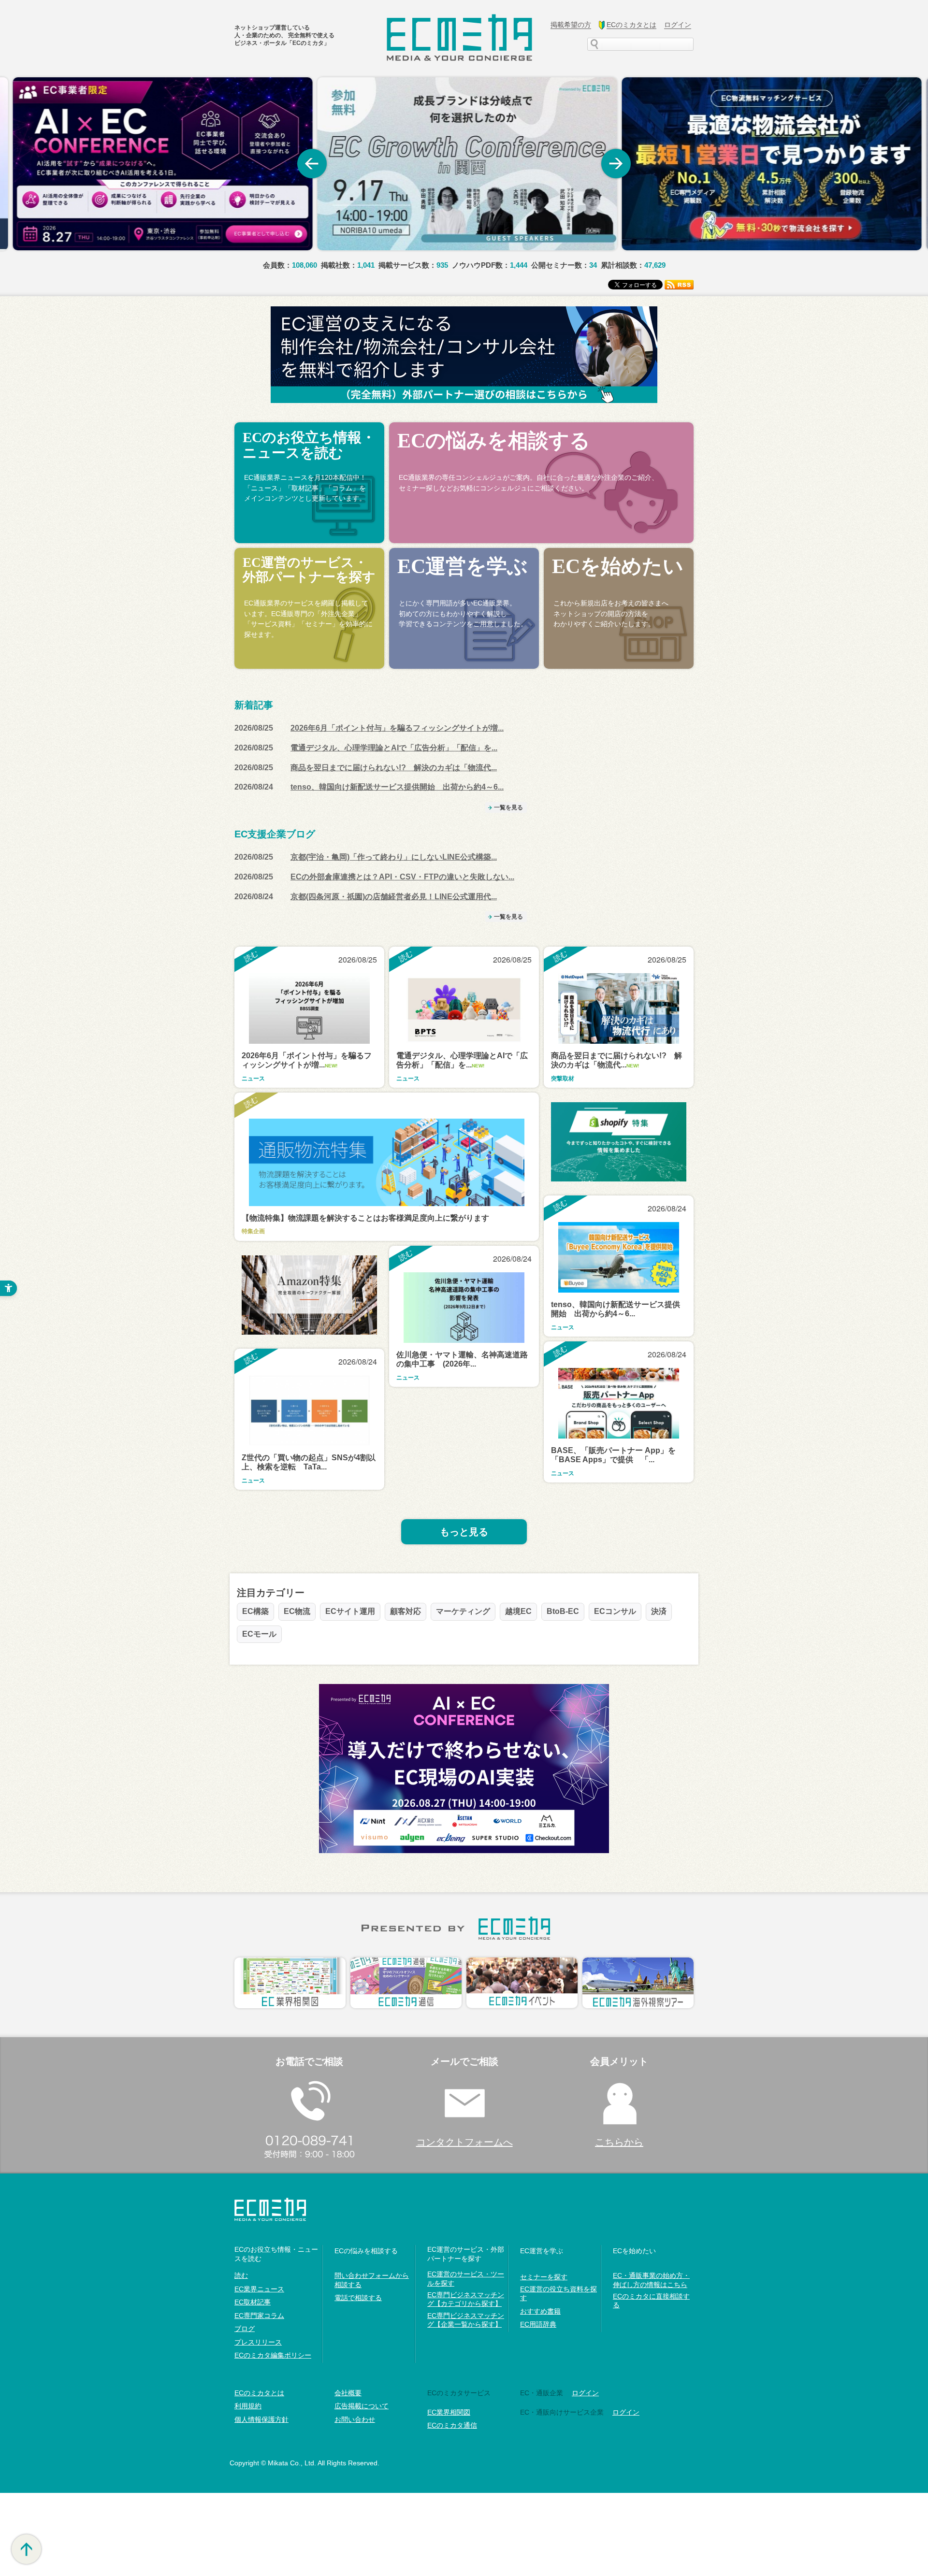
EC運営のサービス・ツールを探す (466, 2278)
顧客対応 (406, 1611)
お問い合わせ (355, 2419)
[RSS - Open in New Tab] (679, 284)
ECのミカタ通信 (452, 2425)
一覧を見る (508, 807)
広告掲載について (362, 2406)
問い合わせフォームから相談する (372, 2280)
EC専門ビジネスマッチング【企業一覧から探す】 (466, 2320)
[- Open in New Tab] (159, 164)
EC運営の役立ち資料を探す (558, 2293)
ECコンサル (615, 1611)
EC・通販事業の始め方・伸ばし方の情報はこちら (651, 2280)
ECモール (259, 1634)
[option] (159, 164)
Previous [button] (312, 164)
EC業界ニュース (259, 2289)
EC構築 (255, 1611)
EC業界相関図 (449, 2412)
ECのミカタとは (259, 2393)
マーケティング (463, 1611)
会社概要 (348, 2393)
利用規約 (248, 2406)
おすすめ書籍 (540, 2311)
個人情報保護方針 (261, 2419)
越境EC (518, 1611)
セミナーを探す (544, 2277)
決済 (659, 1611)
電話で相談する (358, 2298)
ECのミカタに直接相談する (651, 2301)
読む (241, 2275)
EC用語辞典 (538, 2324)
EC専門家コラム (259, 2316)
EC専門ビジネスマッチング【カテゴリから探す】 (466, 2299)
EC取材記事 (253, 2302)
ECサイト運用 (350, 1611)
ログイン (585, 2393)
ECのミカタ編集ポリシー (273, 2355)
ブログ (245, 2329)
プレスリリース (258, 2342)
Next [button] (616, 164)
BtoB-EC (563, 1611)
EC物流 (297, 1611)
